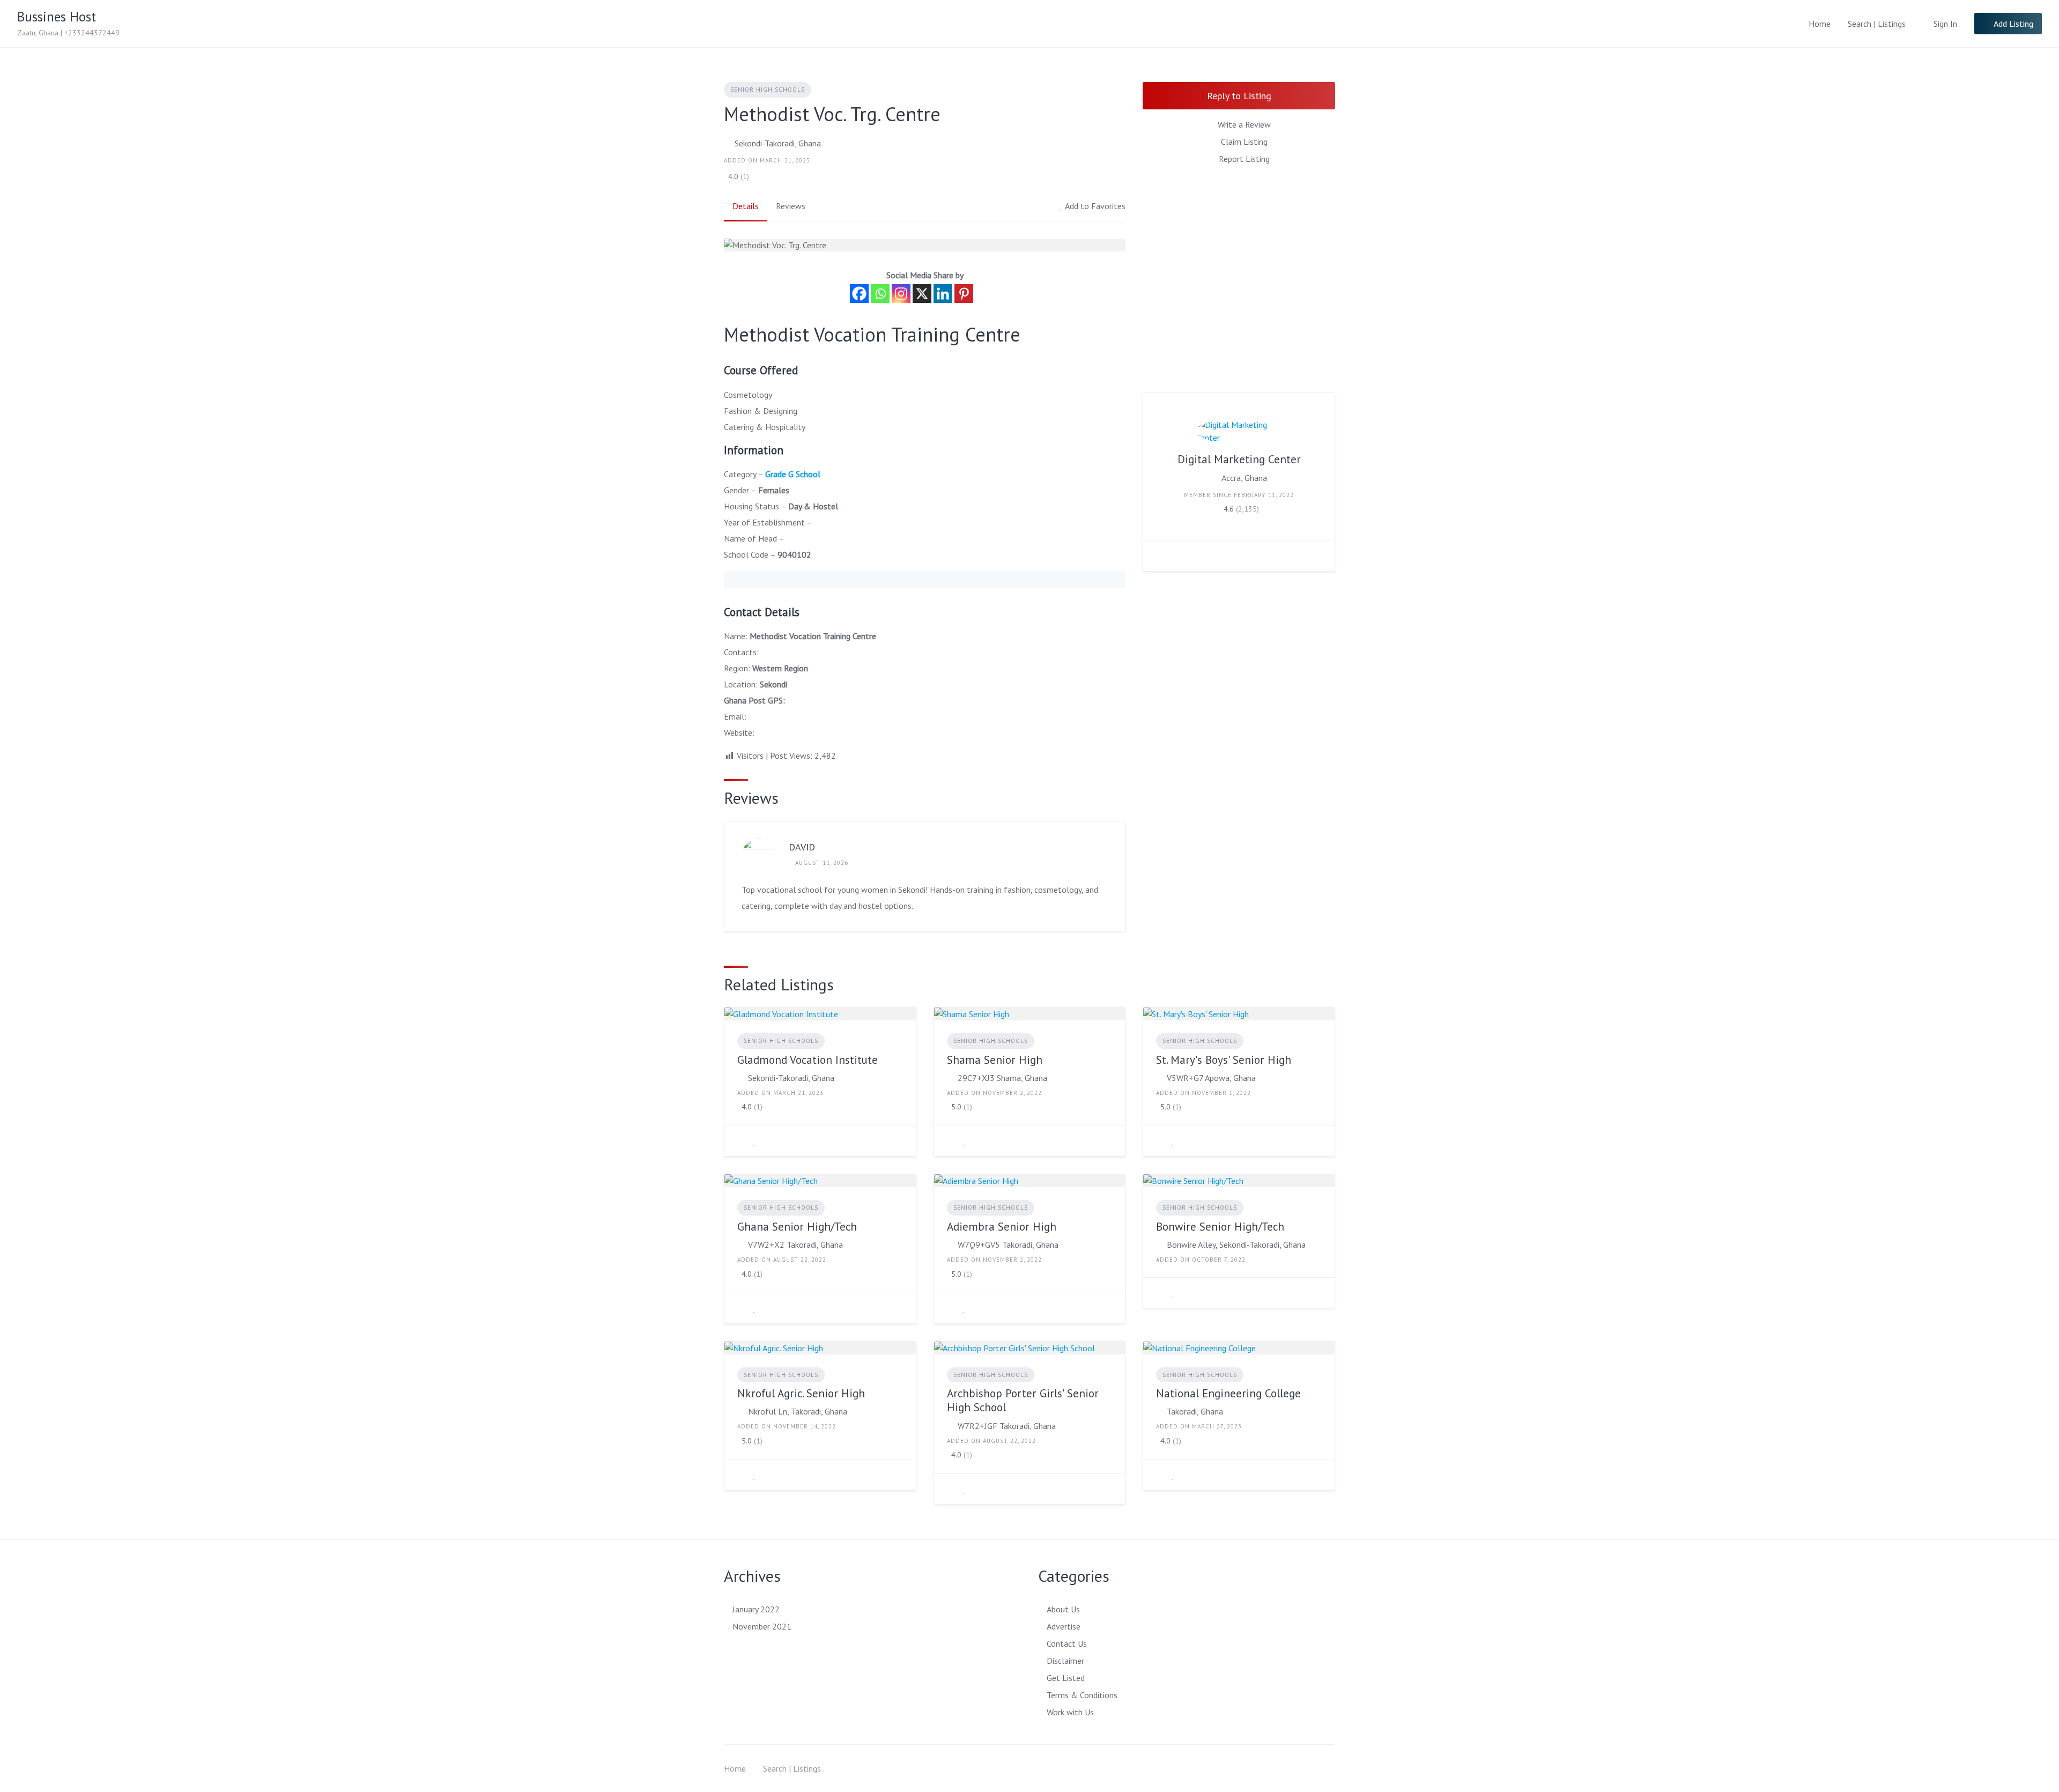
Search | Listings (1877, 24)
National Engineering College (1228, 1393)
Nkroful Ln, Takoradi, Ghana (798, 1411)
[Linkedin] (943, 294)
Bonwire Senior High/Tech (1220, 1227)
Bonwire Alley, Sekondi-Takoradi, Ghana (1236, 1245)
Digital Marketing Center (1239, 459)
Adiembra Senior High (1002, 1227)
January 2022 (756, 1609)
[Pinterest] (964, 294)
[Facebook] (859, 294)
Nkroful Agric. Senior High (801, 1393)
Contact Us (1067, 1643)
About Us (1063, 1609)
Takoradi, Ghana (1195, 1411)
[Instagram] (901, 294)
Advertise (1064, 1626)
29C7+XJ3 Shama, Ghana (1002, 1078)
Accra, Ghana (1244, 478)
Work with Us (1070, 1712)
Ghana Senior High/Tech (797, 1227)
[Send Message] (1159, 556)
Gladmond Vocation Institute (808, 1060)
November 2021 (762, 1626)
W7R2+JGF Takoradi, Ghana (1007, 1426)
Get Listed (1066, 1678)
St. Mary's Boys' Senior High (1224, 1060)
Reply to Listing (1239, 96)
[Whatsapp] (880, 294)
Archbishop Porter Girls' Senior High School (1023, 1400)
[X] (922, 294)
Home (1820, 24)
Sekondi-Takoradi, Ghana (778, 143)
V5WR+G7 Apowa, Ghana (1211, 1078)
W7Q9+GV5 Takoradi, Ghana (1008, 1245)
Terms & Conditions (1082, 1695)
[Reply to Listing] (740, 1141)
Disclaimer (1065, 1661)
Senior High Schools (768, 90)
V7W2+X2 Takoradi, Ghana (795, 1245)
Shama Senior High (995, 1060)
